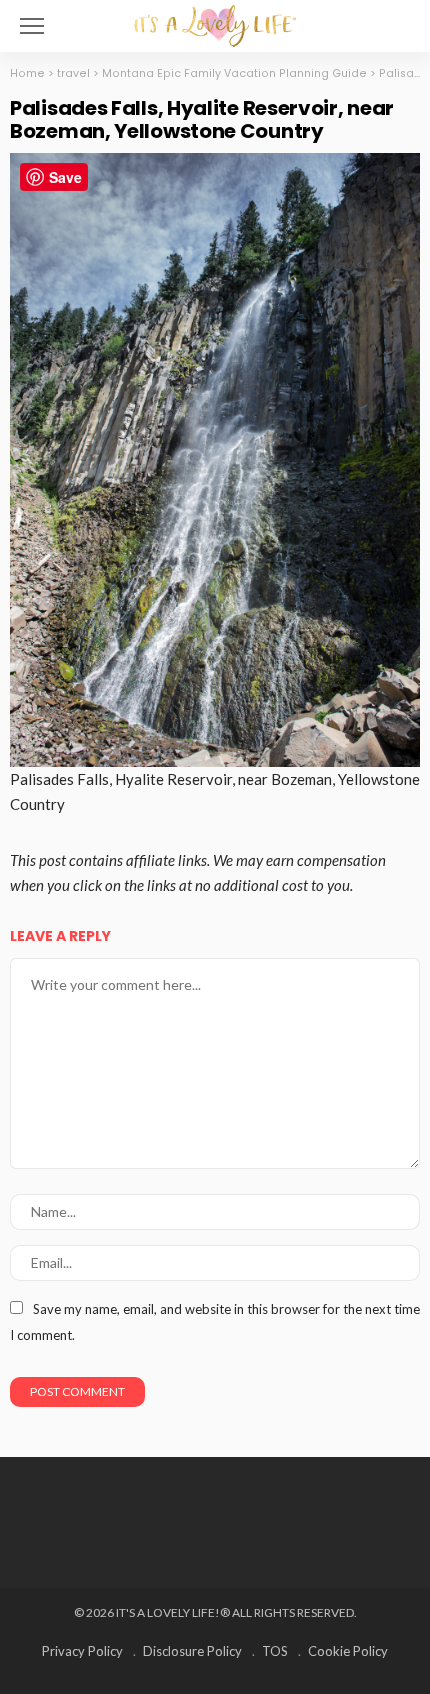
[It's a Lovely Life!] (215, 23)
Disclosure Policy (192, 1651)
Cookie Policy (348, 1651)
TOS (275, 1651)
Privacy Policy (82, 1651)
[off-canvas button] (32, 26)
